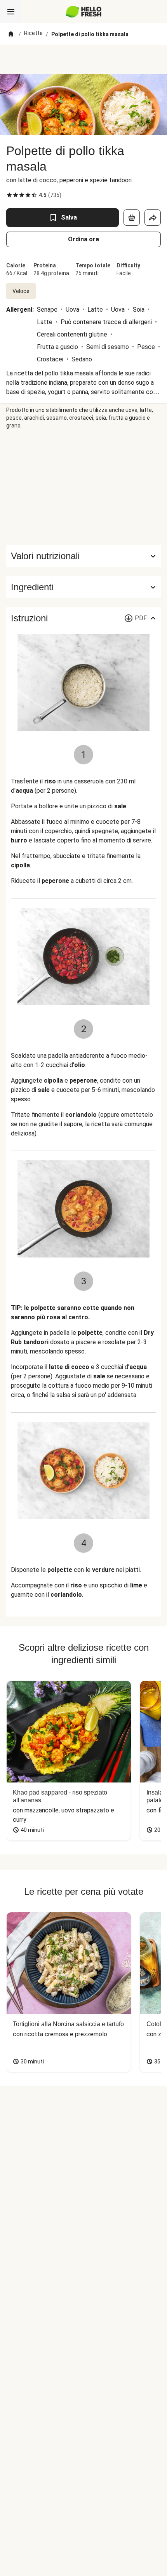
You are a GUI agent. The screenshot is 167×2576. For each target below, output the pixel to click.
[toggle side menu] (11, 12)
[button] (83, 587)
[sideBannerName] (83, 487)
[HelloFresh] (84, 12)
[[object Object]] (132, 218)
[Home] (11, 34)
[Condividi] (153, 218)
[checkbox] (9, 195)
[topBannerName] (83, 59)
